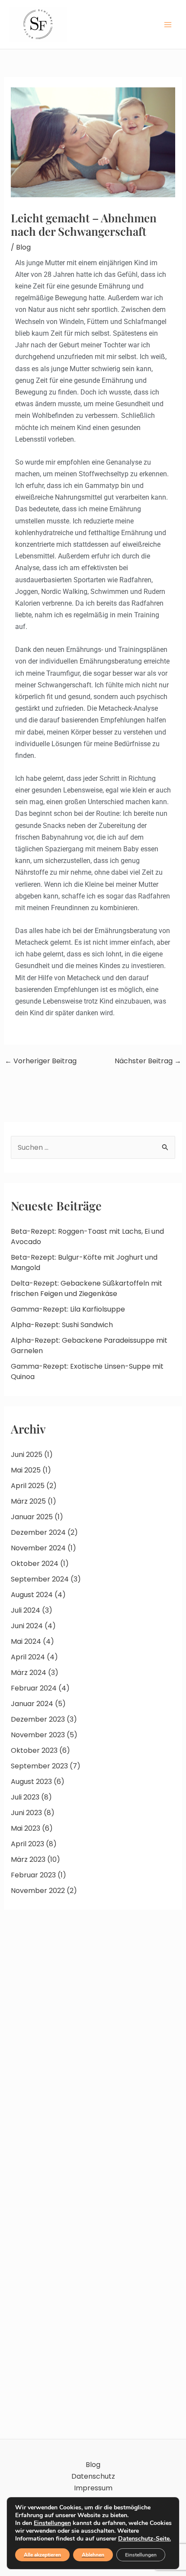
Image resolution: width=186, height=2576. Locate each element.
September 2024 (40, 1579)
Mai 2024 (26, 1641)
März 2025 (28, 1501)
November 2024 (38, 1548)
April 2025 (28, 1486)
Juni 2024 (27, 1626)
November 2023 (38, 1735)
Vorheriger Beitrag (41, 1061)
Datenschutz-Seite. (144, 2539)
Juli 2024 (26, 1610)
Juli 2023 (25, 1797)
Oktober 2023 (34, 1750)
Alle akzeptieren (42, 2555)
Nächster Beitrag (148, 1061)
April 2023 (27, 1844)
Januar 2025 (32, 1517)
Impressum (93, 2488)
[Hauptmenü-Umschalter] (168, 25)
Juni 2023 (26, 1813)
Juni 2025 (27, 1455)
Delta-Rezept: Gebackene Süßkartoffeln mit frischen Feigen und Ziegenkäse (87, 1288)
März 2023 (28, 1859)
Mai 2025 (26, 1470)
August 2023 (31, 1782)
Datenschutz (93, 2476)
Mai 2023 (26, 1828)
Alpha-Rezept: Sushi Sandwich (62, 1325)
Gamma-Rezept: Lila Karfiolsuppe (68, 1309)
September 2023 (39, 1766)
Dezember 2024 (38, 1532)
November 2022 (38, 1891)
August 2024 (32, 1595)
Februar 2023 (33, 1875)
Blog (23, 247)
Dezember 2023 (38, 1719)
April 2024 (28, 1657)
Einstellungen (52, 2523)
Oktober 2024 (35, 1564)
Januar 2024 (32, 1704)
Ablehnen (93, 2555)
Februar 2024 (34, 1688)
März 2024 (29, 1673)
